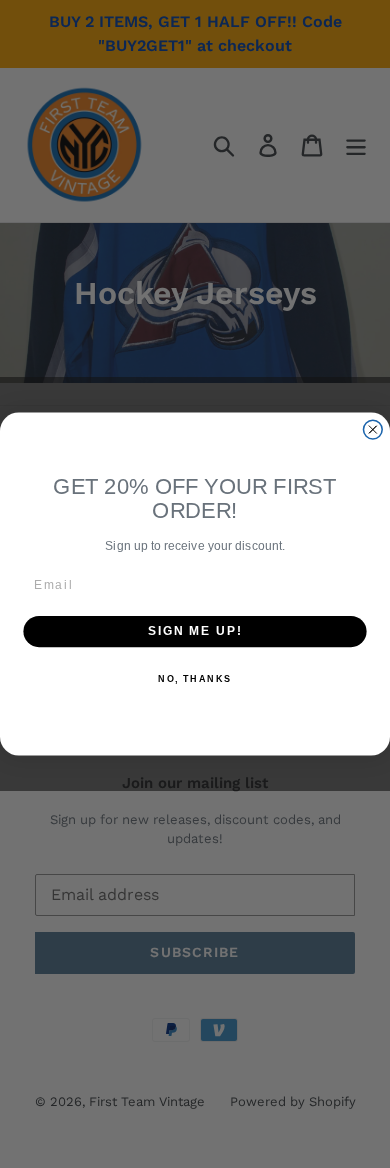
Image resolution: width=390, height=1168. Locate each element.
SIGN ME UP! (195, 631)
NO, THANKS (195, 678)
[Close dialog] (372, 429)
